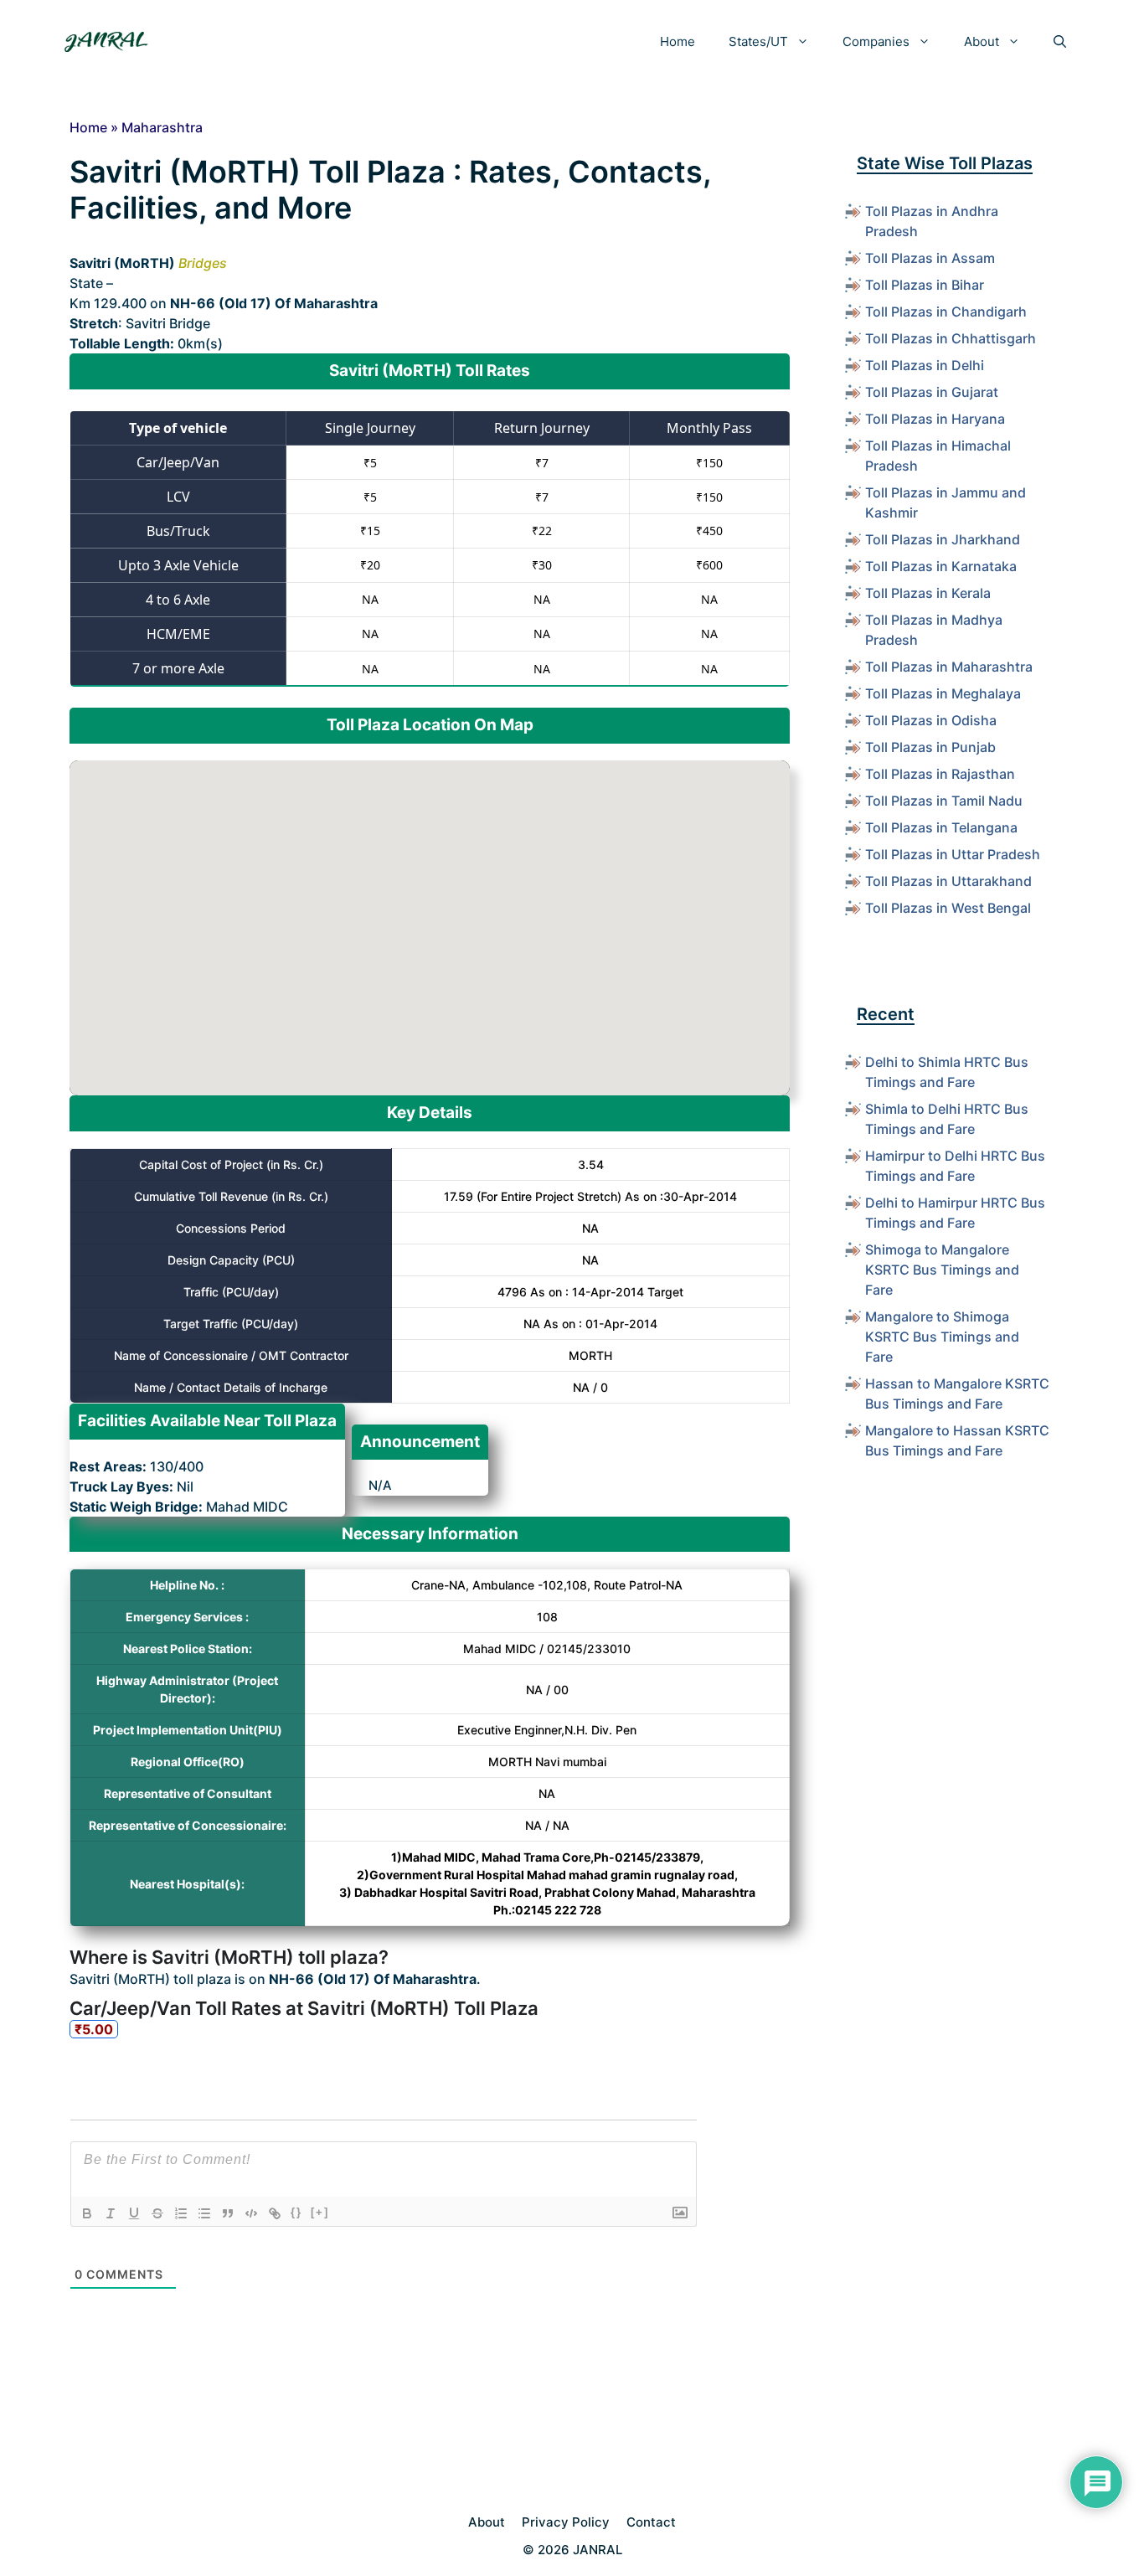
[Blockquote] (228, 2213)
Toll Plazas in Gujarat (932, 392)
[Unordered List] (204, 2213)
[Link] (275, 2213)
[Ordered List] (181, 2213)
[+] (320, 2212)
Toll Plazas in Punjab (930, 747)
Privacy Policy (566, 2522)
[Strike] (157, 2213)
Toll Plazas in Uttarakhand (948, 881)
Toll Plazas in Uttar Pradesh (953, 854)
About (982, 41)
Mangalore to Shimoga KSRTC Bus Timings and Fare (942, 1337)
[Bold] (87, 2213)
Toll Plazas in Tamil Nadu (944, 801)
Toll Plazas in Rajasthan (940, 774)
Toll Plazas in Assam (930, 258)
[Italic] (111, 2213)
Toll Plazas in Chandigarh (946, 312)
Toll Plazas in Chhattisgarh (951, 338)
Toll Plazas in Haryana (935, 419)
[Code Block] (251, 2213)
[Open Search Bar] (1060, 42)
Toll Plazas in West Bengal (948, 908)
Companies (876, 41)
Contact (651, 2522)
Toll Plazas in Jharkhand (943, 539)
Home (678, 41)
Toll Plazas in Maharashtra (949, 667)
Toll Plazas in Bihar (925, 285)
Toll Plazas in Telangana (941, 827)
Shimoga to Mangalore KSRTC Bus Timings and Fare (942, 1270)
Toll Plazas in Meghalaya (943, 693)
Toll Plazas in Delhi (925, 365)
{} (296, 2212)
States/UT (758, 41)
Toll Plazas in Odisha (931, 720)
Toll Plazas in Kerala (928, 593)
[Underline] (134, 2213)
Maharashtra (162, 127)
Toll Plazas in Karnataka (941, 566)
